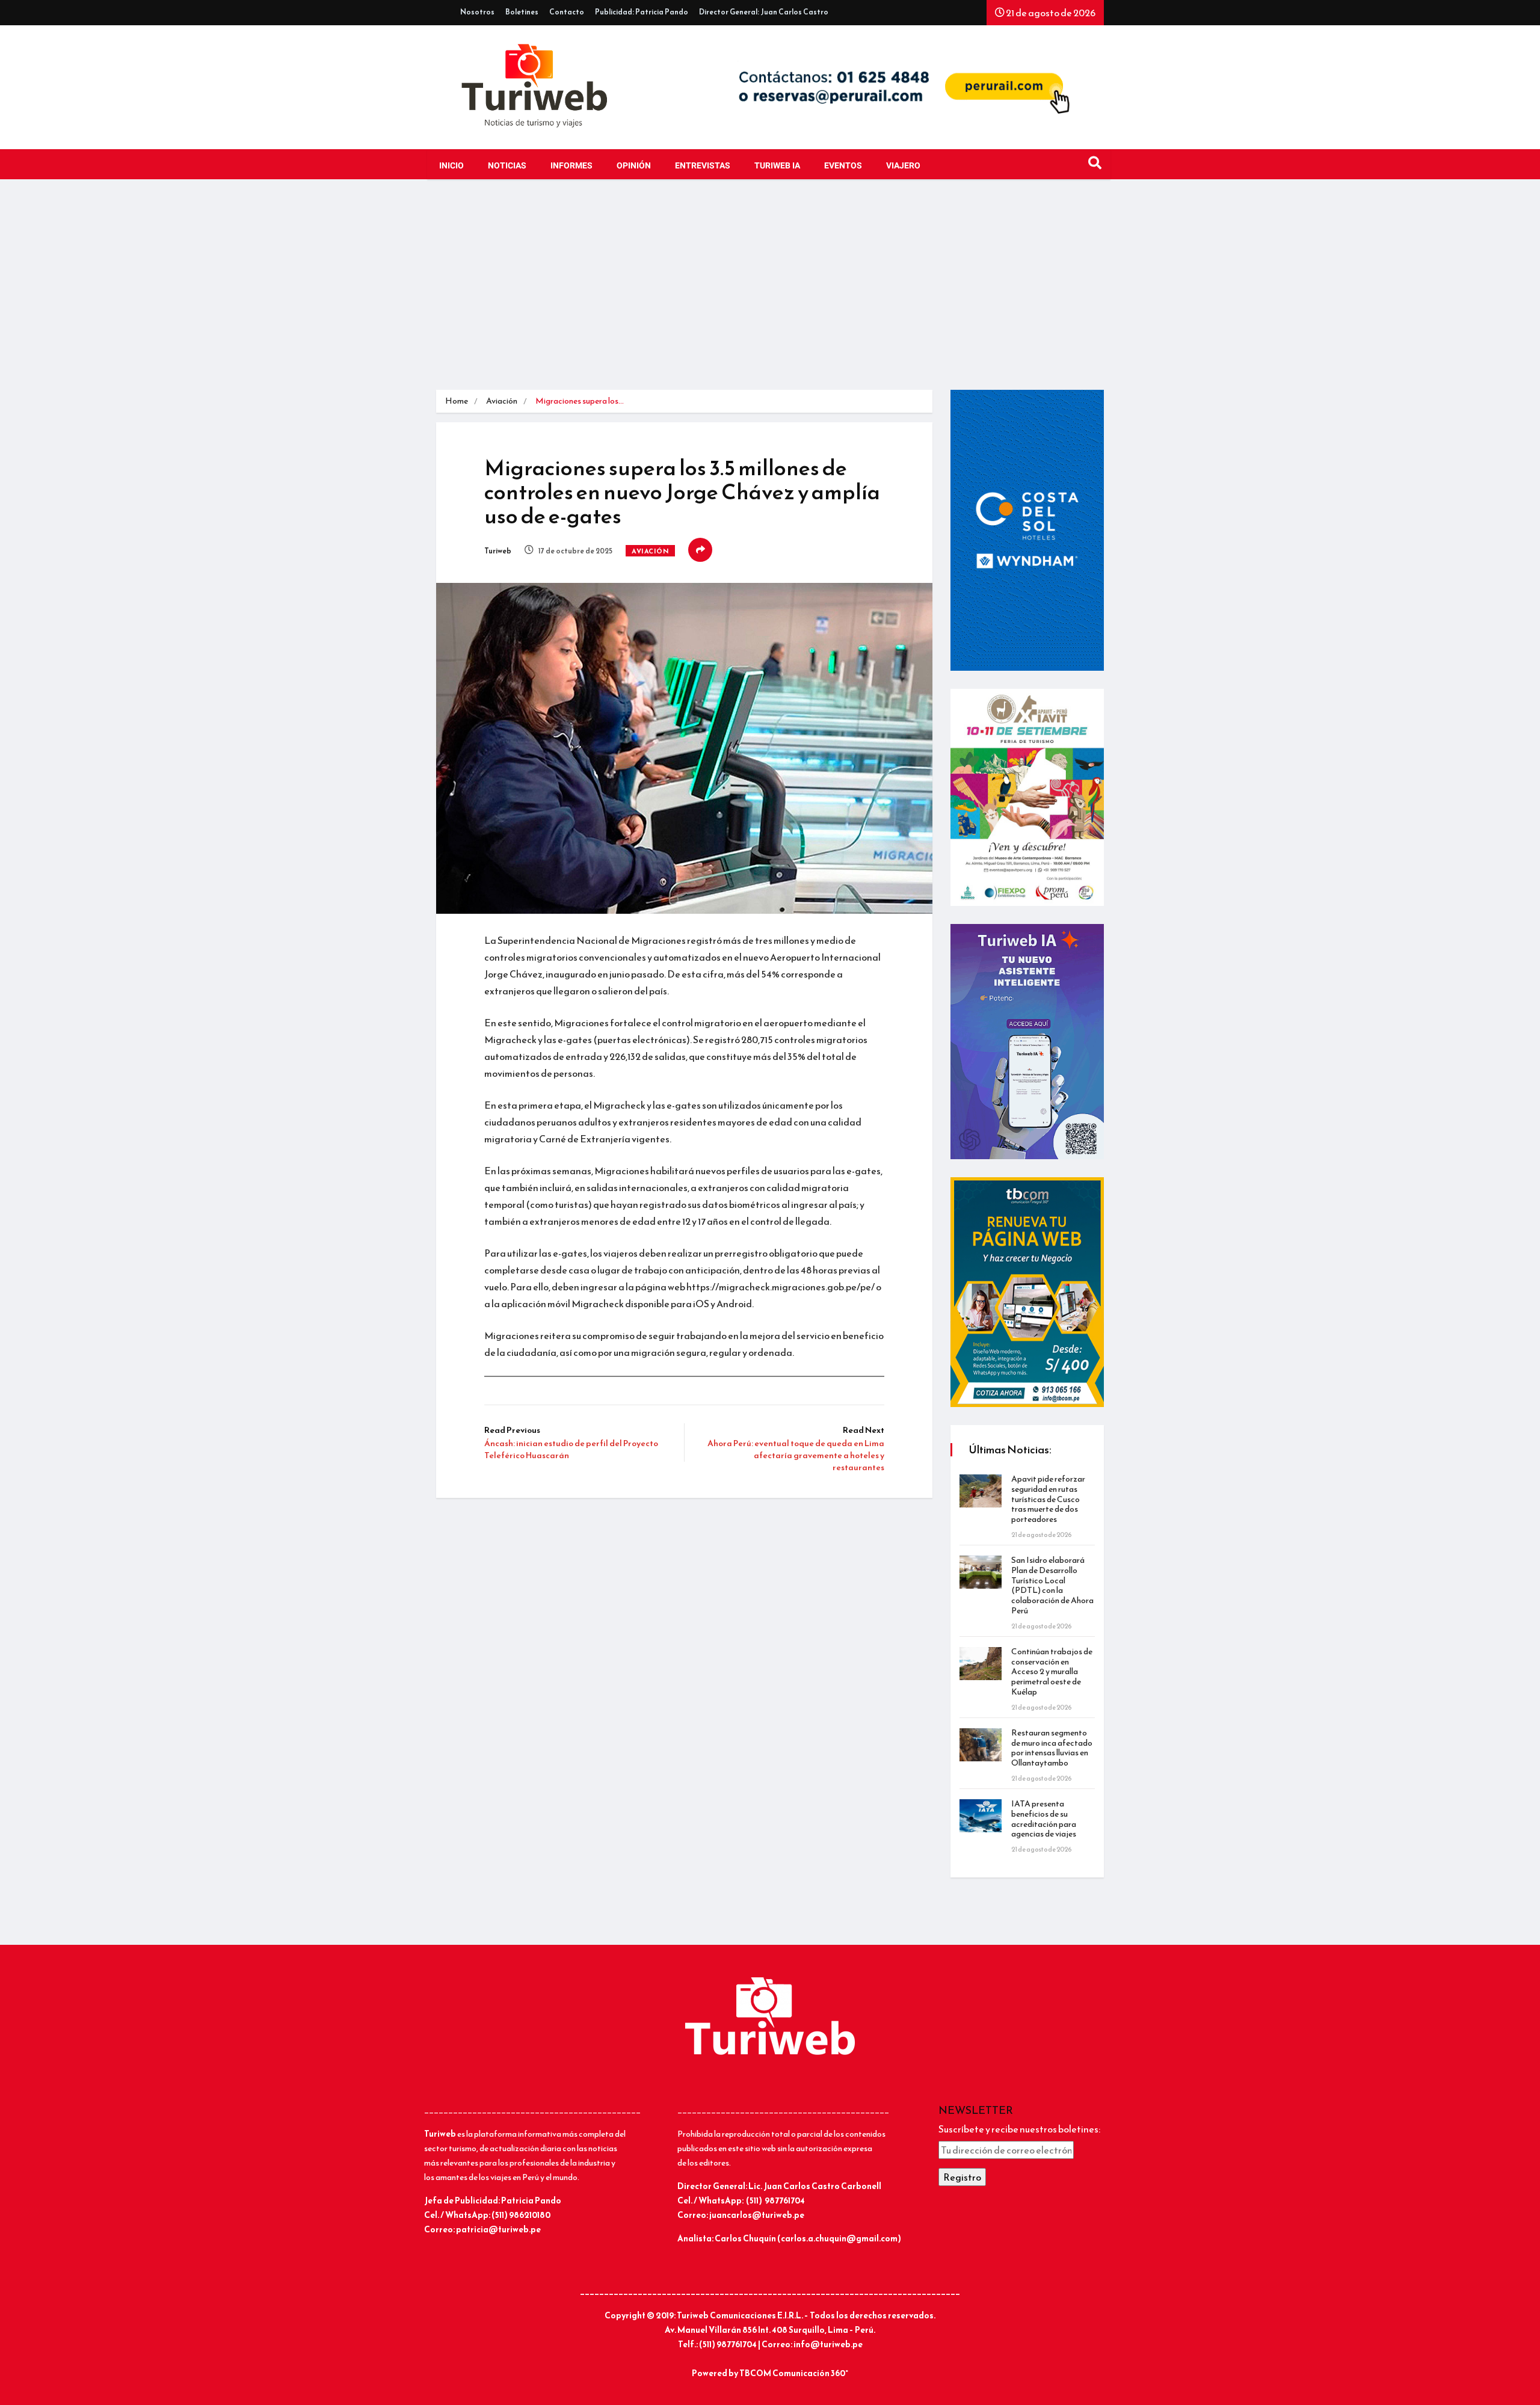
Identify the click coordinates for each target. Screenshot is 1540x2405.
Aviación (502, 401)
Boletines (522, 12)
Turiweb (498, 551)
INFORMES (571, 166)
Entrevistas (703, 166)
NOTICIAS (507, 166)
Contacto (567, 12)
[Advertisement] (770, 288)
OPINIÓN (634, 166)
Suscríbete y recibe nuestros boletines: (1019, 2129)
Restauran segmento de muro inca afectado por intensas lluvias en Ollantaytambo (1052, 1748)
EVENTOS (843, 166)
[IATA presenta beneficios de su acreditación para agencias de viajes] (981, 1816)
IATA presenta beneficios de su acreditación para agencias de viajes (1044, 1819)
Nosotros (477, 12)
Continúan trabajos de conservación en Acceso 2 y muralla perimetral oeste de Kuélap (1052, 1672)
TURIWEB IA (777, 166)
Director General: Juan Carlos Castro (764, 12)
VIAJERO (903, 166)
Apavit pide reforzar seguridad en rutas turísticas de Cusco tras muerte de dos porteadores (1048, 1499)
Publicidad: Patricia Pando (642, 12)
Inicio (451, 166)
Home (457, 401)
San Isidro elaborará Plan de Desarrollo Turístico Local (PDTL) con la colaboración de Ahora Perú (1052, 1585)
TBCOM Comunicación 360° (794, 2373)
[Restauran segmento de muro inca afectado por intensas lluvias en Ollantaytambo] (981, 1745)
